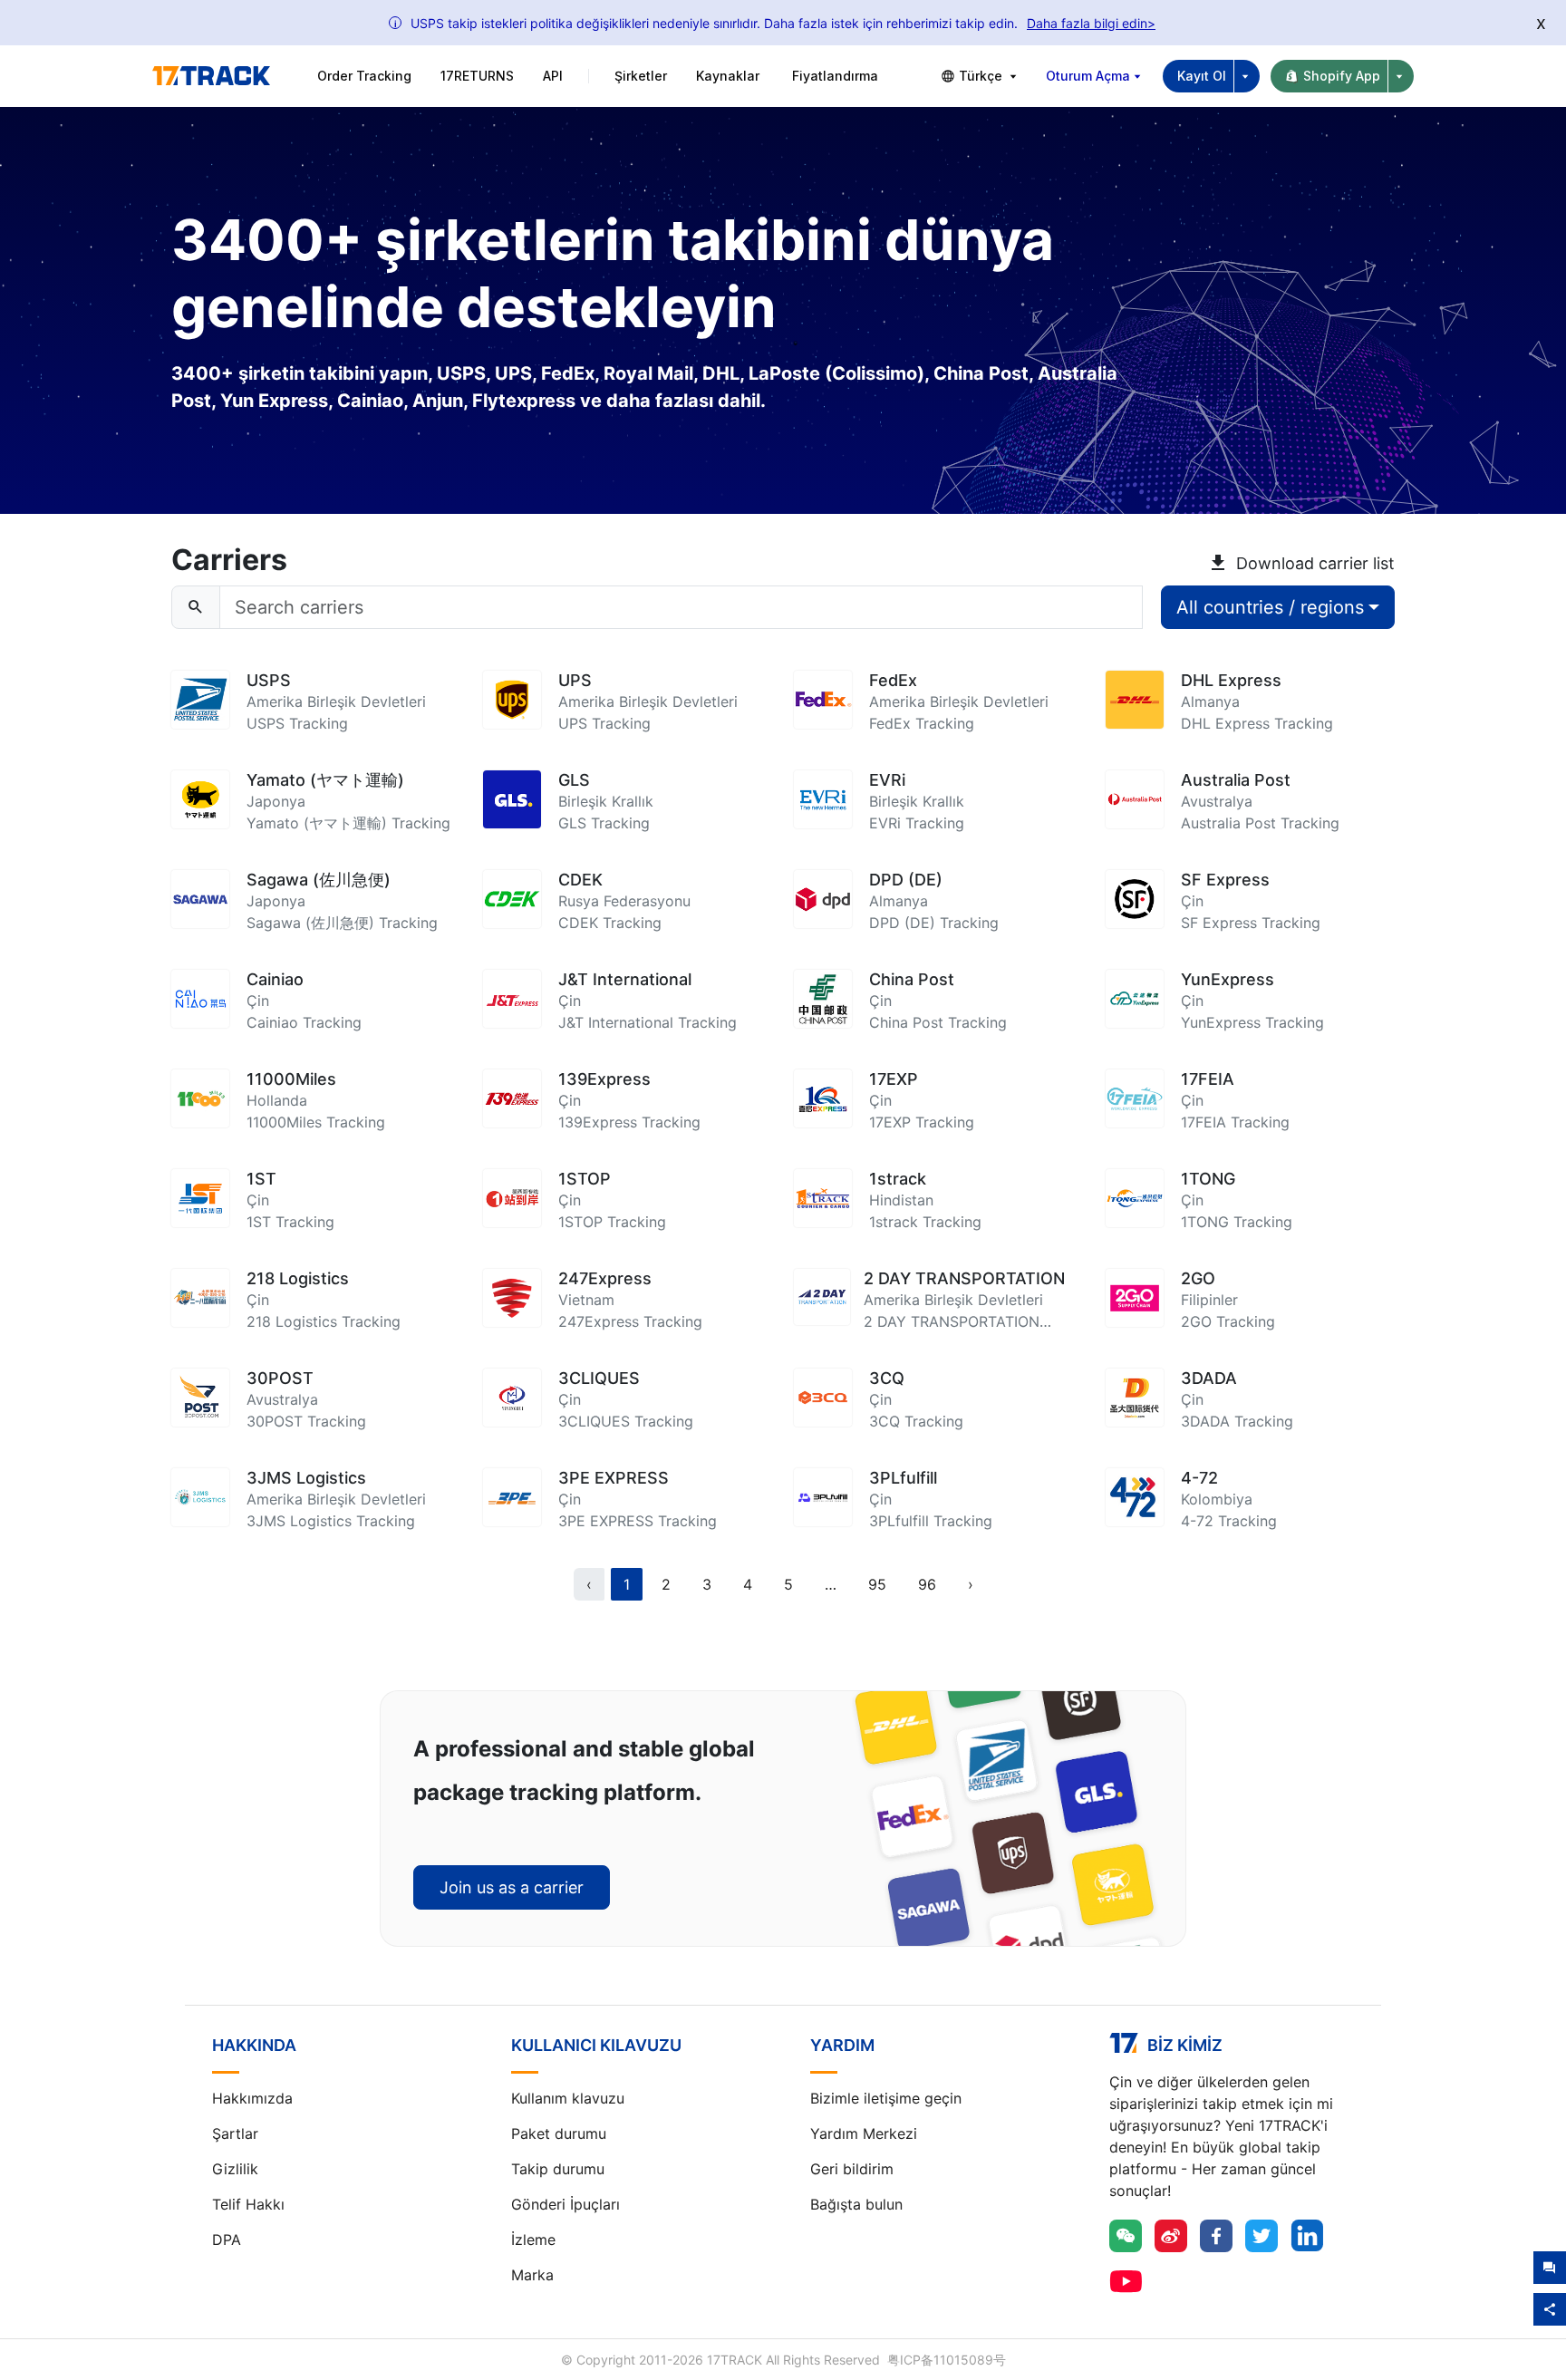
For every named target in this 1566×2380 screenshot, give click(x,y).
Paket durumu (559, 2133)
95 (877, 1584)
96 (927, 1584)
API (553, 76)
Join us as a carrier (512, 1887)
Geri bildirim (852, 2169)
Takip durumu (558, 2169)
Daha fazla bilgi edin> (1091, 23)
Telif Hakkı (248, 2204)
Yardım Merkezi (864, 2133)
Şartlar (235, 2133)
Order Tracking (364, 76)
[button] (831, 1584)
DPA (227, 2240)
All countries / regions (1270, 607)
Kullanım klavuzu (568, 2098)
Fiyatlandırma (835, 76)
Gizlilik (235, 2169)
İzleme (533, 2240)
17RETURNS (477, 76)
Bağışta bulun (856, 2204)
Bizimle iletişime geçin (886, 2098)
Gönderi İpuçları (565, 2204)
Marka (532, 2275)
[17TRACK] (211, 76)
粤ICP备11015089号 (947, 2360)
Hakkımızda (252, 2098)
